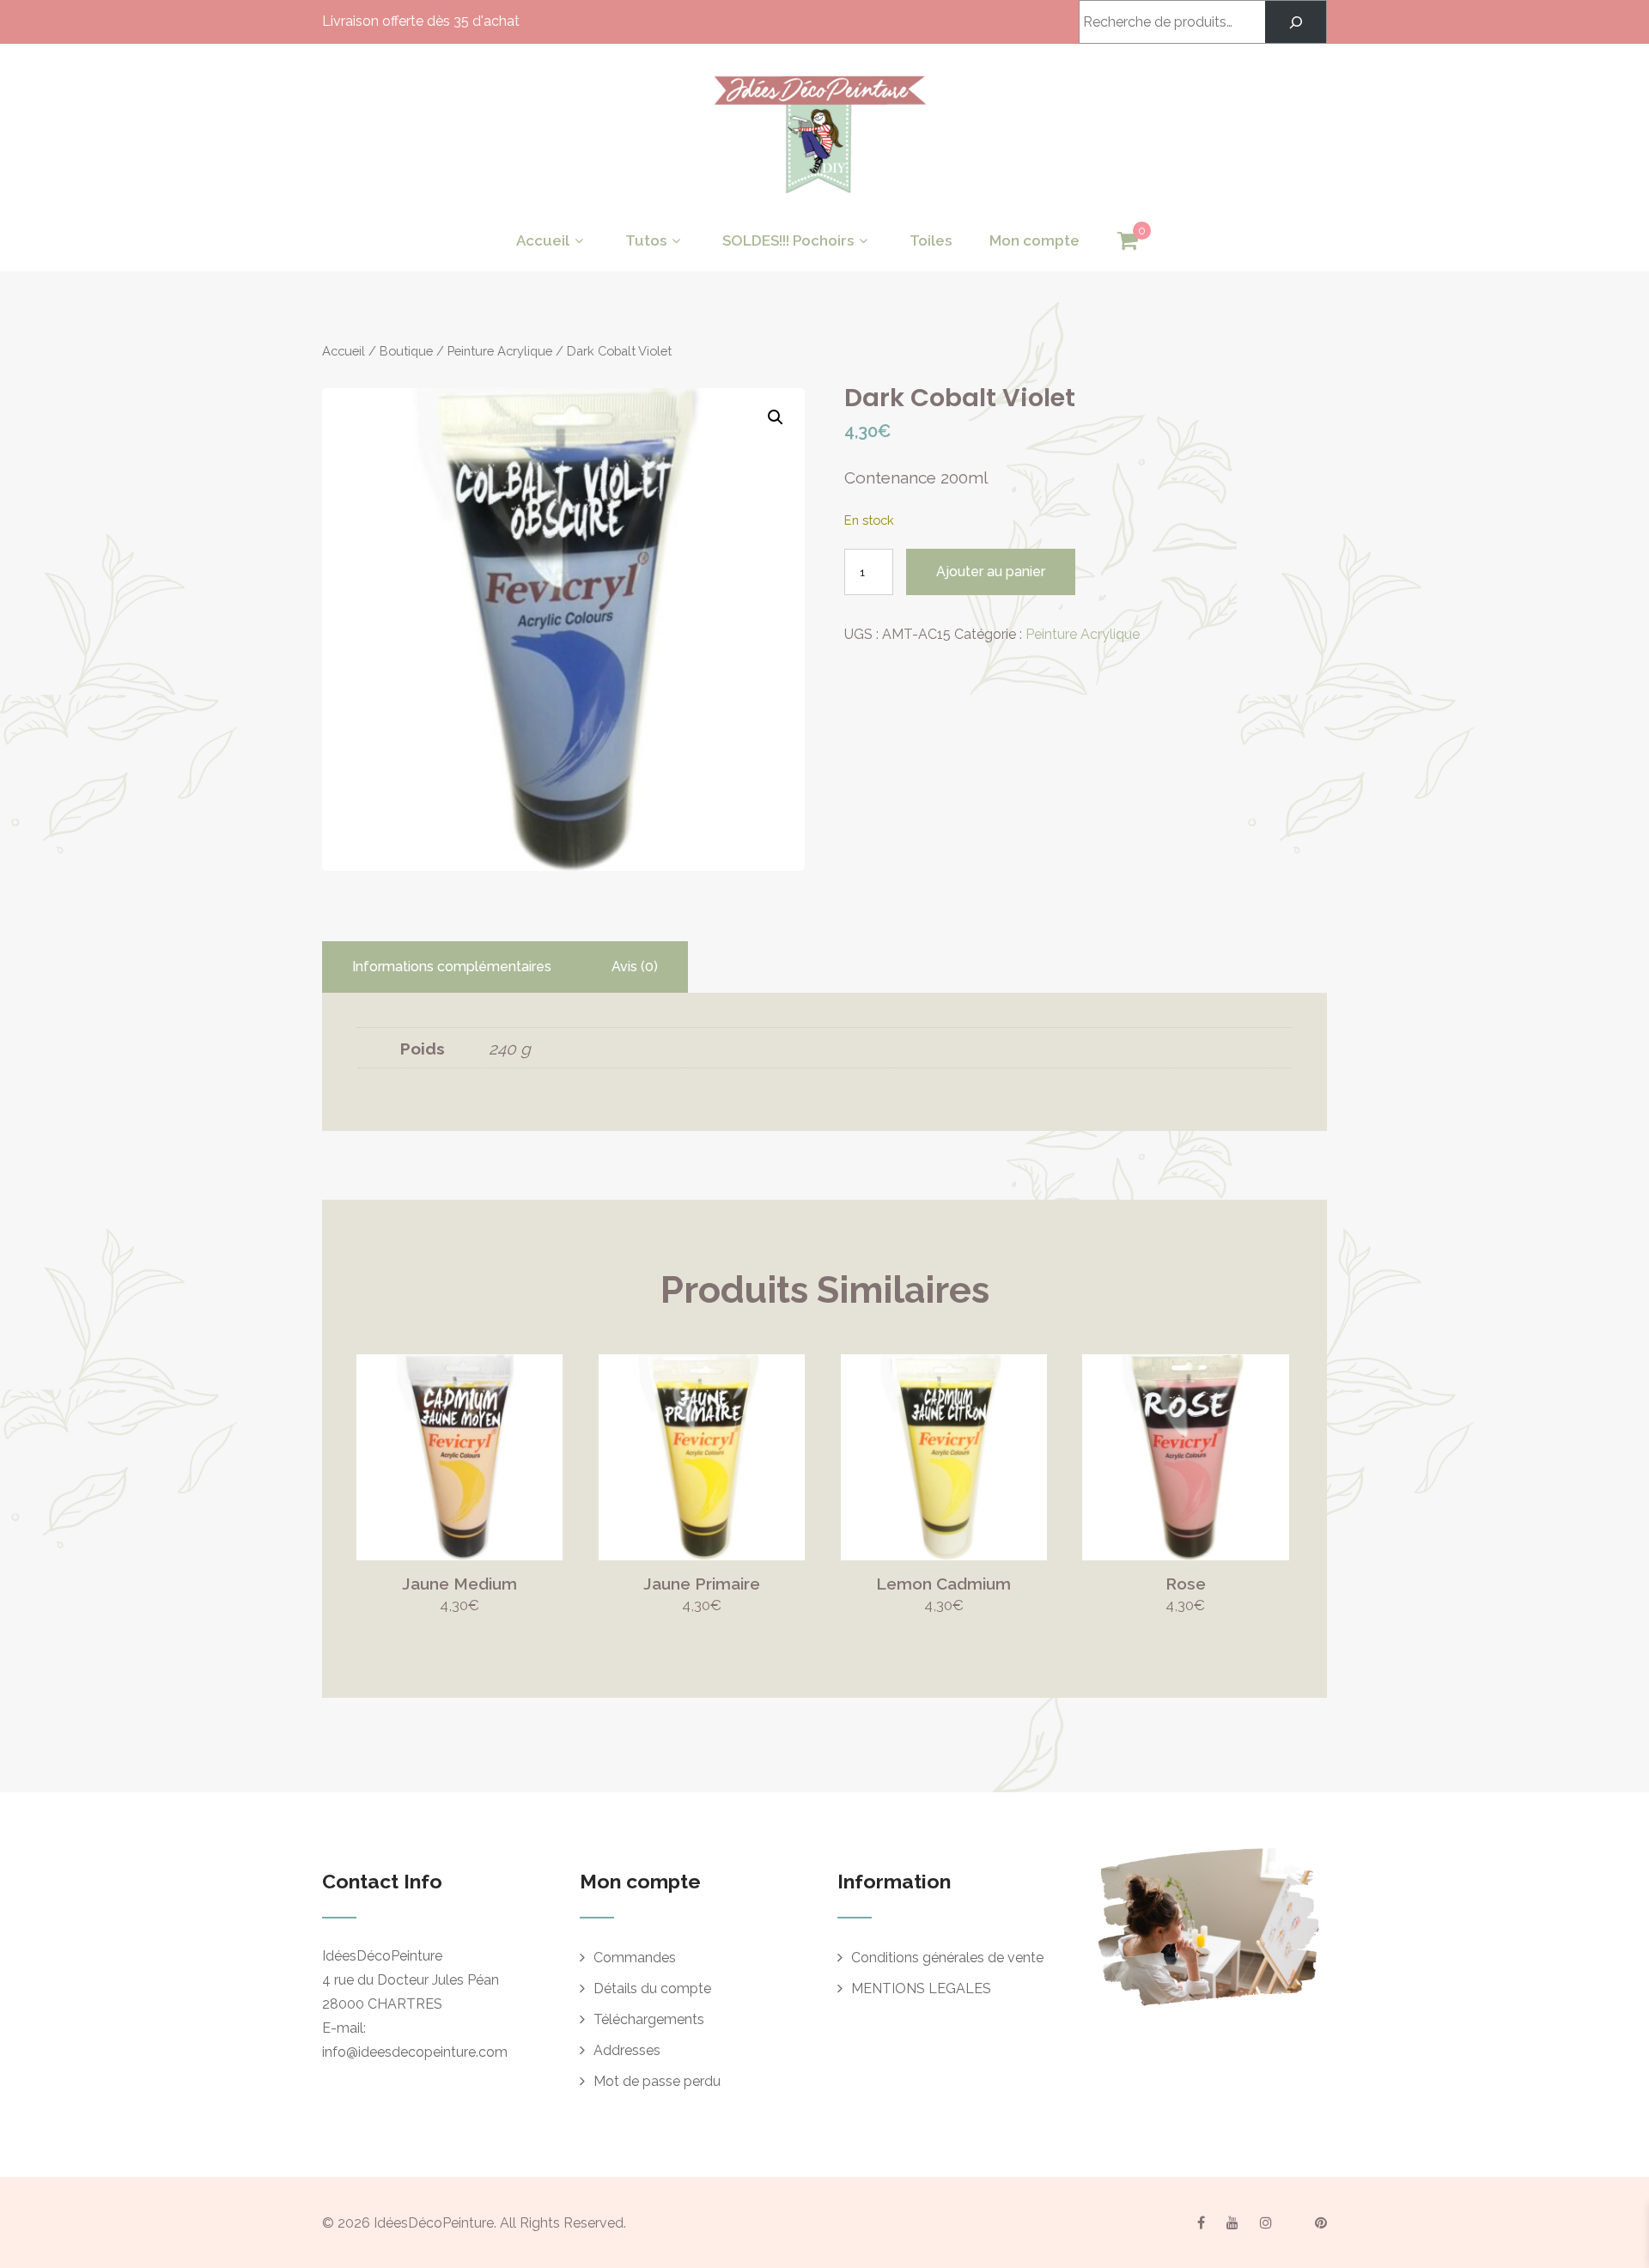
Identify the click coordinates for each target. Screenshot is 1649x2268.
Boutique (406, 351)
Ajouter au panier (991, 572)
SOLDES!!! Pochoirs (788, 240)
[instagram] (1266, 2222)
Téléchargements (649, 2019)
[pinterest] (1321, 2222)
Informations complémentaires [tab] (452, 967)
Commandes (635, 1958)
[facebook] (1201, 2222)
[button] (776, 417)
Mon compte (1034, 240)
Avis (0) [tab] (635, 967)
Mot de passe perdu (657, 2081)
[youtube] (1232, 2222)
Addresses (627, 2050)
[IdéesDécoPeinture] (818, 198)
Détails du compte (652, 1988)
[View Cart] (1128, 241)
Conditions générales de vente (947, 1958)
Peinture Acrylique (500, 351)
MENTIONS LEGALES (921, 1988)
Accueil (543, 240)
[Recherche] (1296, 22)
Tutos (646, 240)
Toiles (931, 240)
